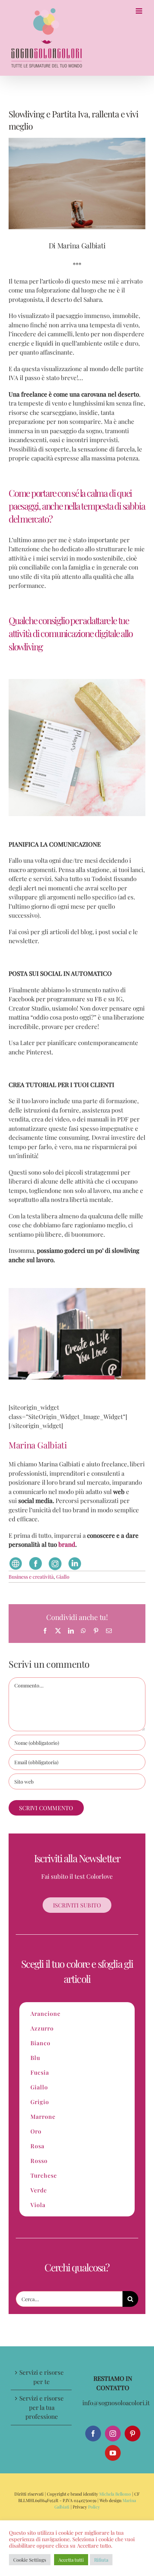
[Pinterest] (133, 2434)
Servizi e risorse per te (42, 2377)
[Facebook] (93, 2434)
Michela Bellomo (115, 2494)
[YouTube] (113, 2453)
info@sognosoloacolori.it (116, 2403)
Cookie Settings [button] (30, 2560)
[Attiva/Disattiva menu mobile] (139, 11)
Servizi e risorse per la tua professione (42, 2407)
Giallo (63, 1577)
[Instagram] (113, 2434)
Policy (93, 2507)
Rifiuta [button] (101, 2560)
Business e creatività (31, 1577)
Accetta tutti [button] (71, 2560)
